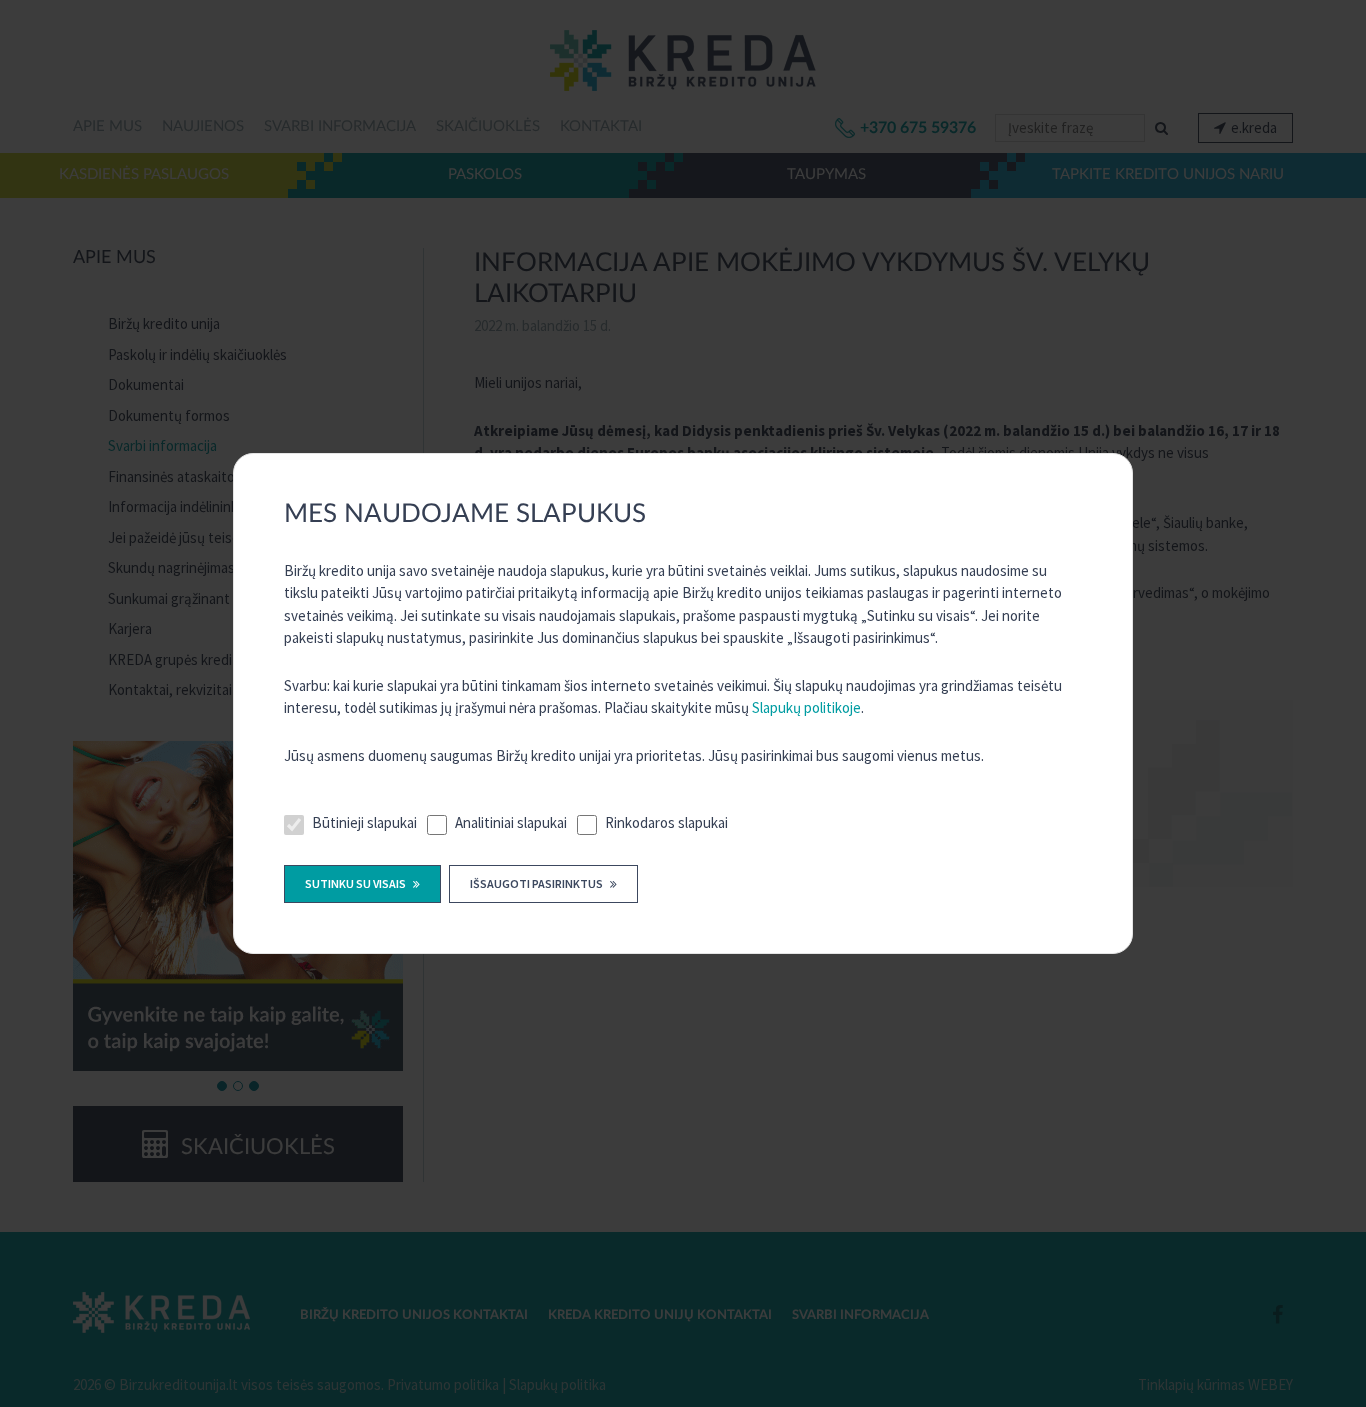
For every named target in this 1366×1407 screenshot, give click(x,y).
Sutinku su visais (356, 883)
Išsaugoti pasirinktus (537, 883)
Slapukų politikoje (806, 707)
